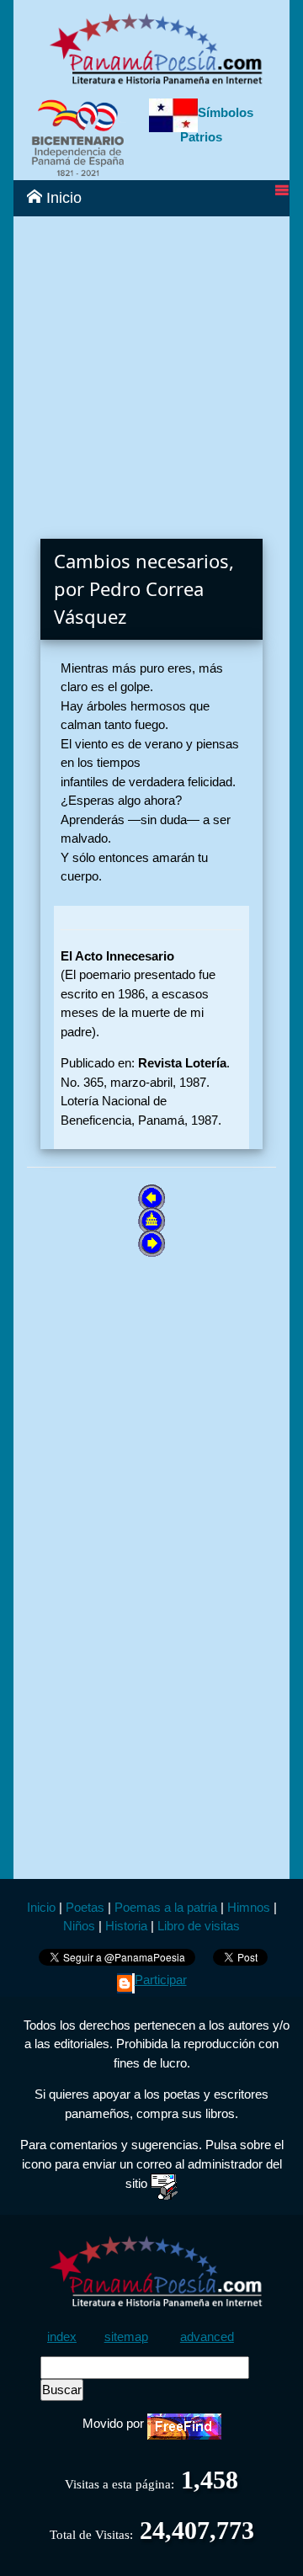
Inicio (62, 198)
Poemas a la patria (166, 1907)
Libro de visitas (199, 1926)
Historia (126, 1926)
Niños (79, 1926)
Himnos (249, 1907)
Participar (161, 1980)
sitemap (126, 2336)
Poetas (83, 1907)
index (62, 2336)
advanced (207, 2336)
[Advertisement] (151, 368)
